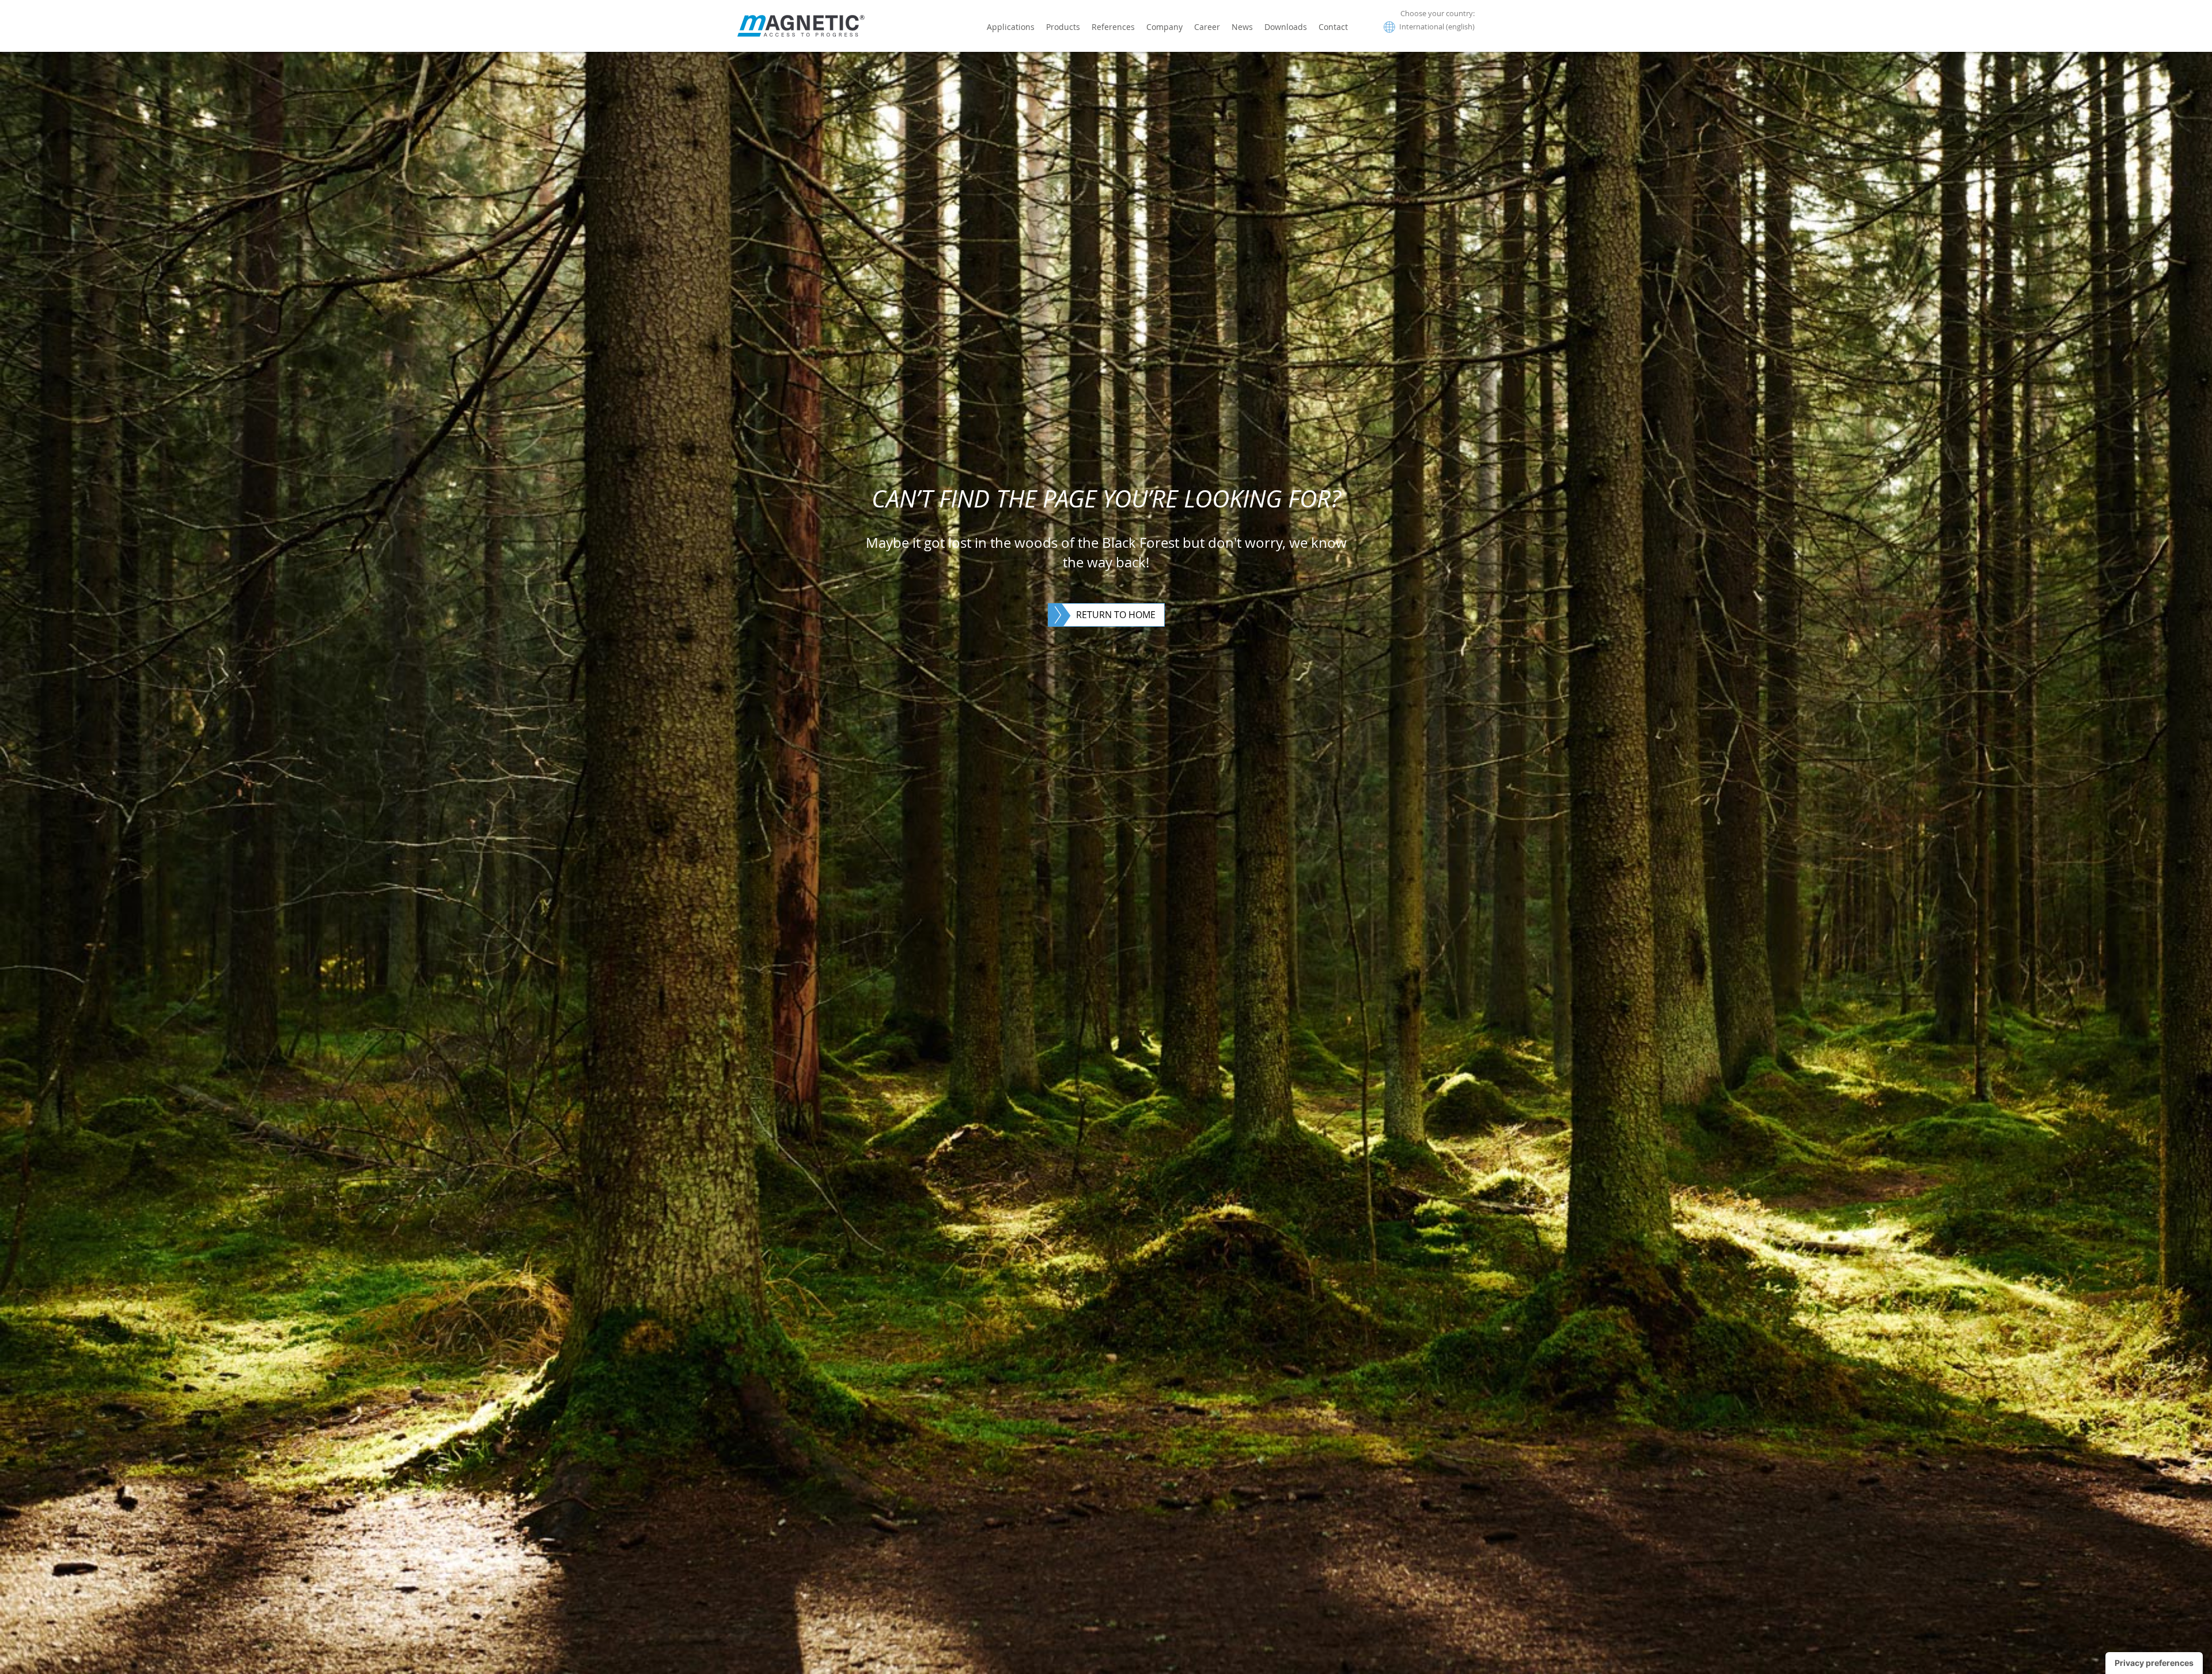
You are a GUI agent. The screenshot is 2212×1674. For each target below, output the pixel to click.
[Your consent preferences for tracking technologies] (2154, 1663)
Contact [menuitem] (1333, 27)
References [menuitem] (1113, 27)
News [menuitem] (1242, 27)
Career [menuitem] (1207, 27)
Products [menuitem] (1063, 27)
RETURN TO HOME (1116, 615)
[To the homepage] (801, 26)
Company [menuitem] (1164, 27)
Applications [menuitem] (1011, 27)
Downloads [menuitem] (1286, 27)
